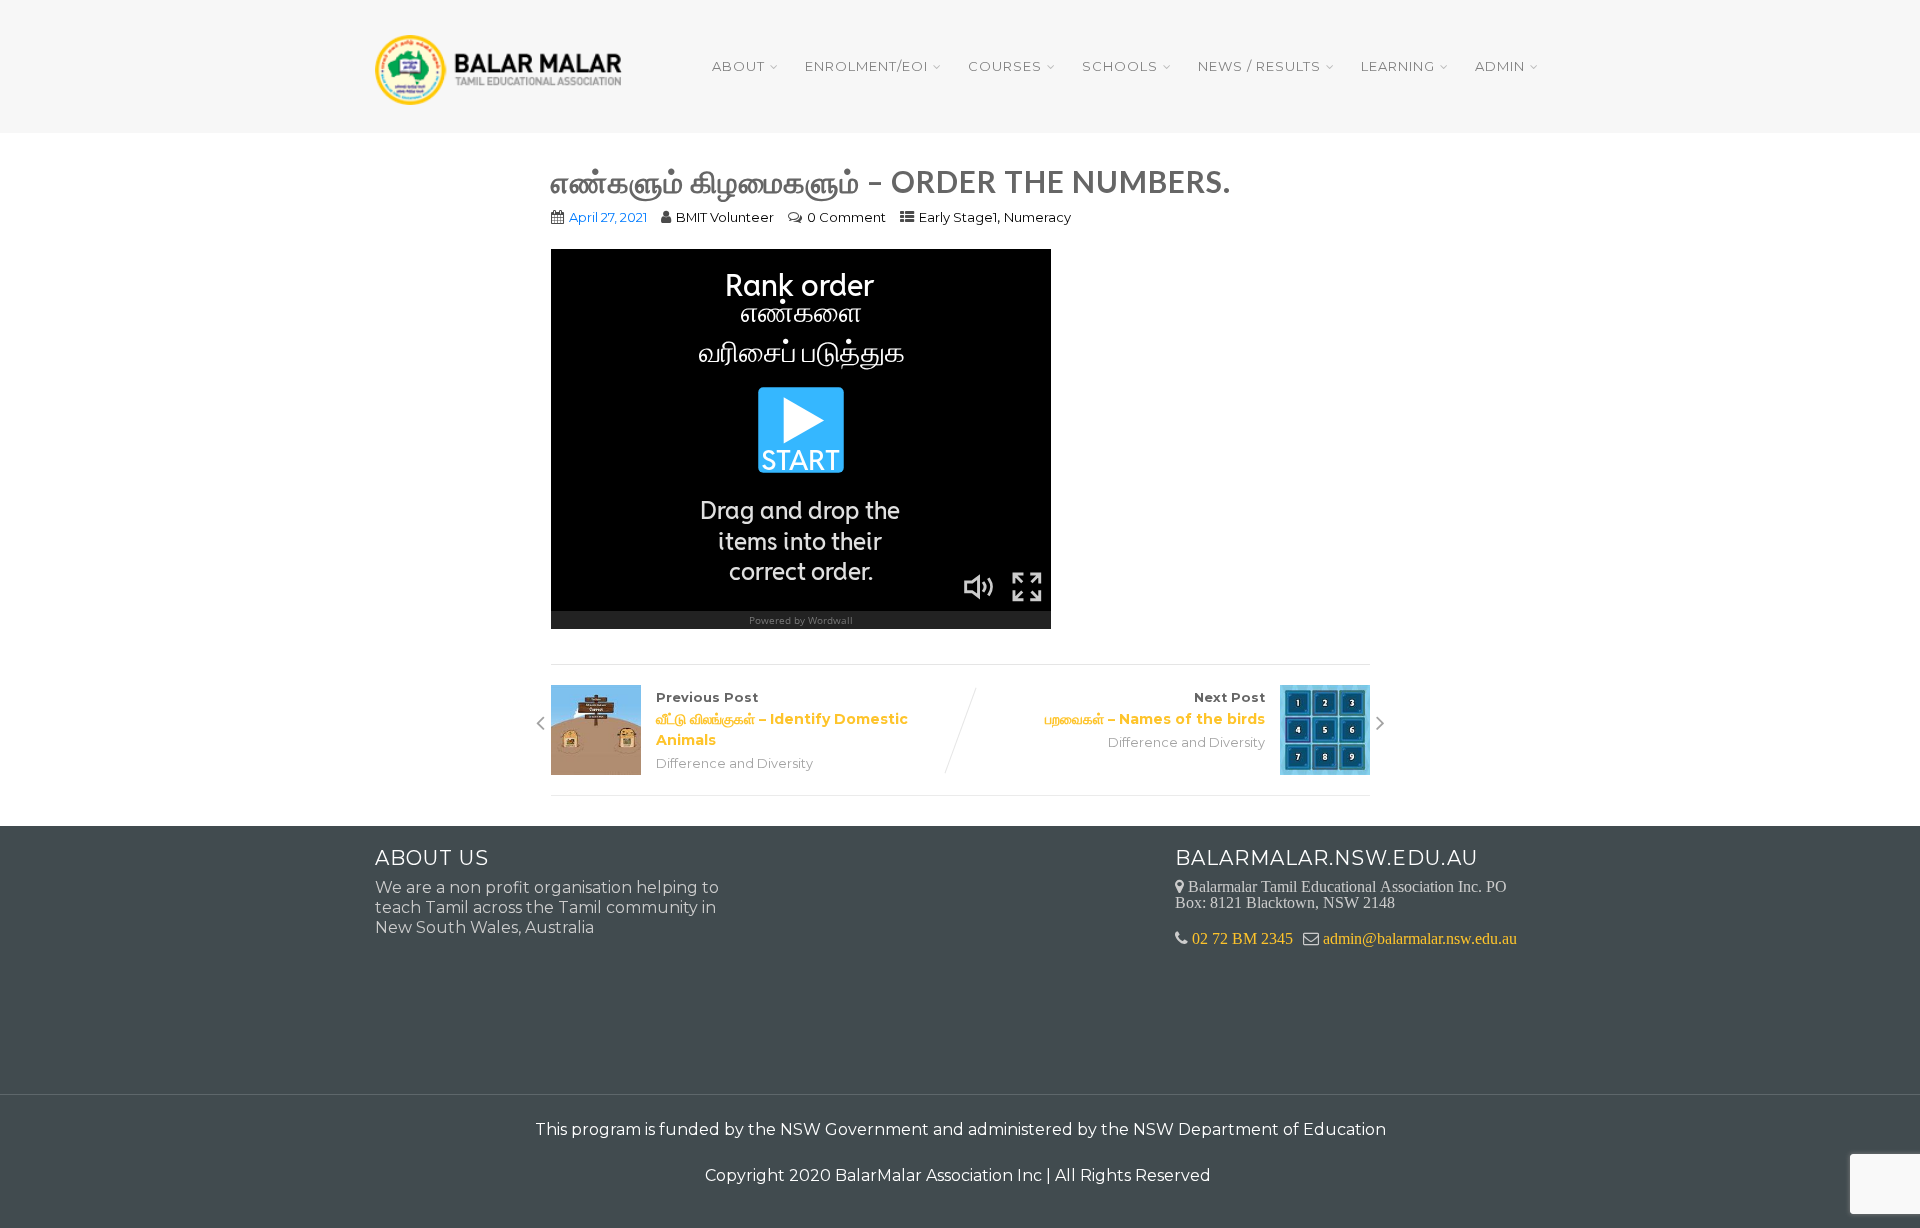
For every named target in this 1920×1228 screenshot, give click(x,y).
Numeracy (1037, 217)
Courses (1005, 66)
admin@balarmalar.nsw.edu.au (1420, 938)
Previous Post (782, 719)
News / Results (1259, 66)
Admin (1500, 66)
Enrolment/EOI (866, 66)
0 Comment (846, 217)
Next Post (1155, 709)
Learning (1398, 66)
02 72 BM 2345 (1242, 938)
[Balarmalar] (502, 56)
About (738, 66)
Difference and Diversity (734, 763)
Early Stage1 (958, 217)
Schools (1120, 66)
